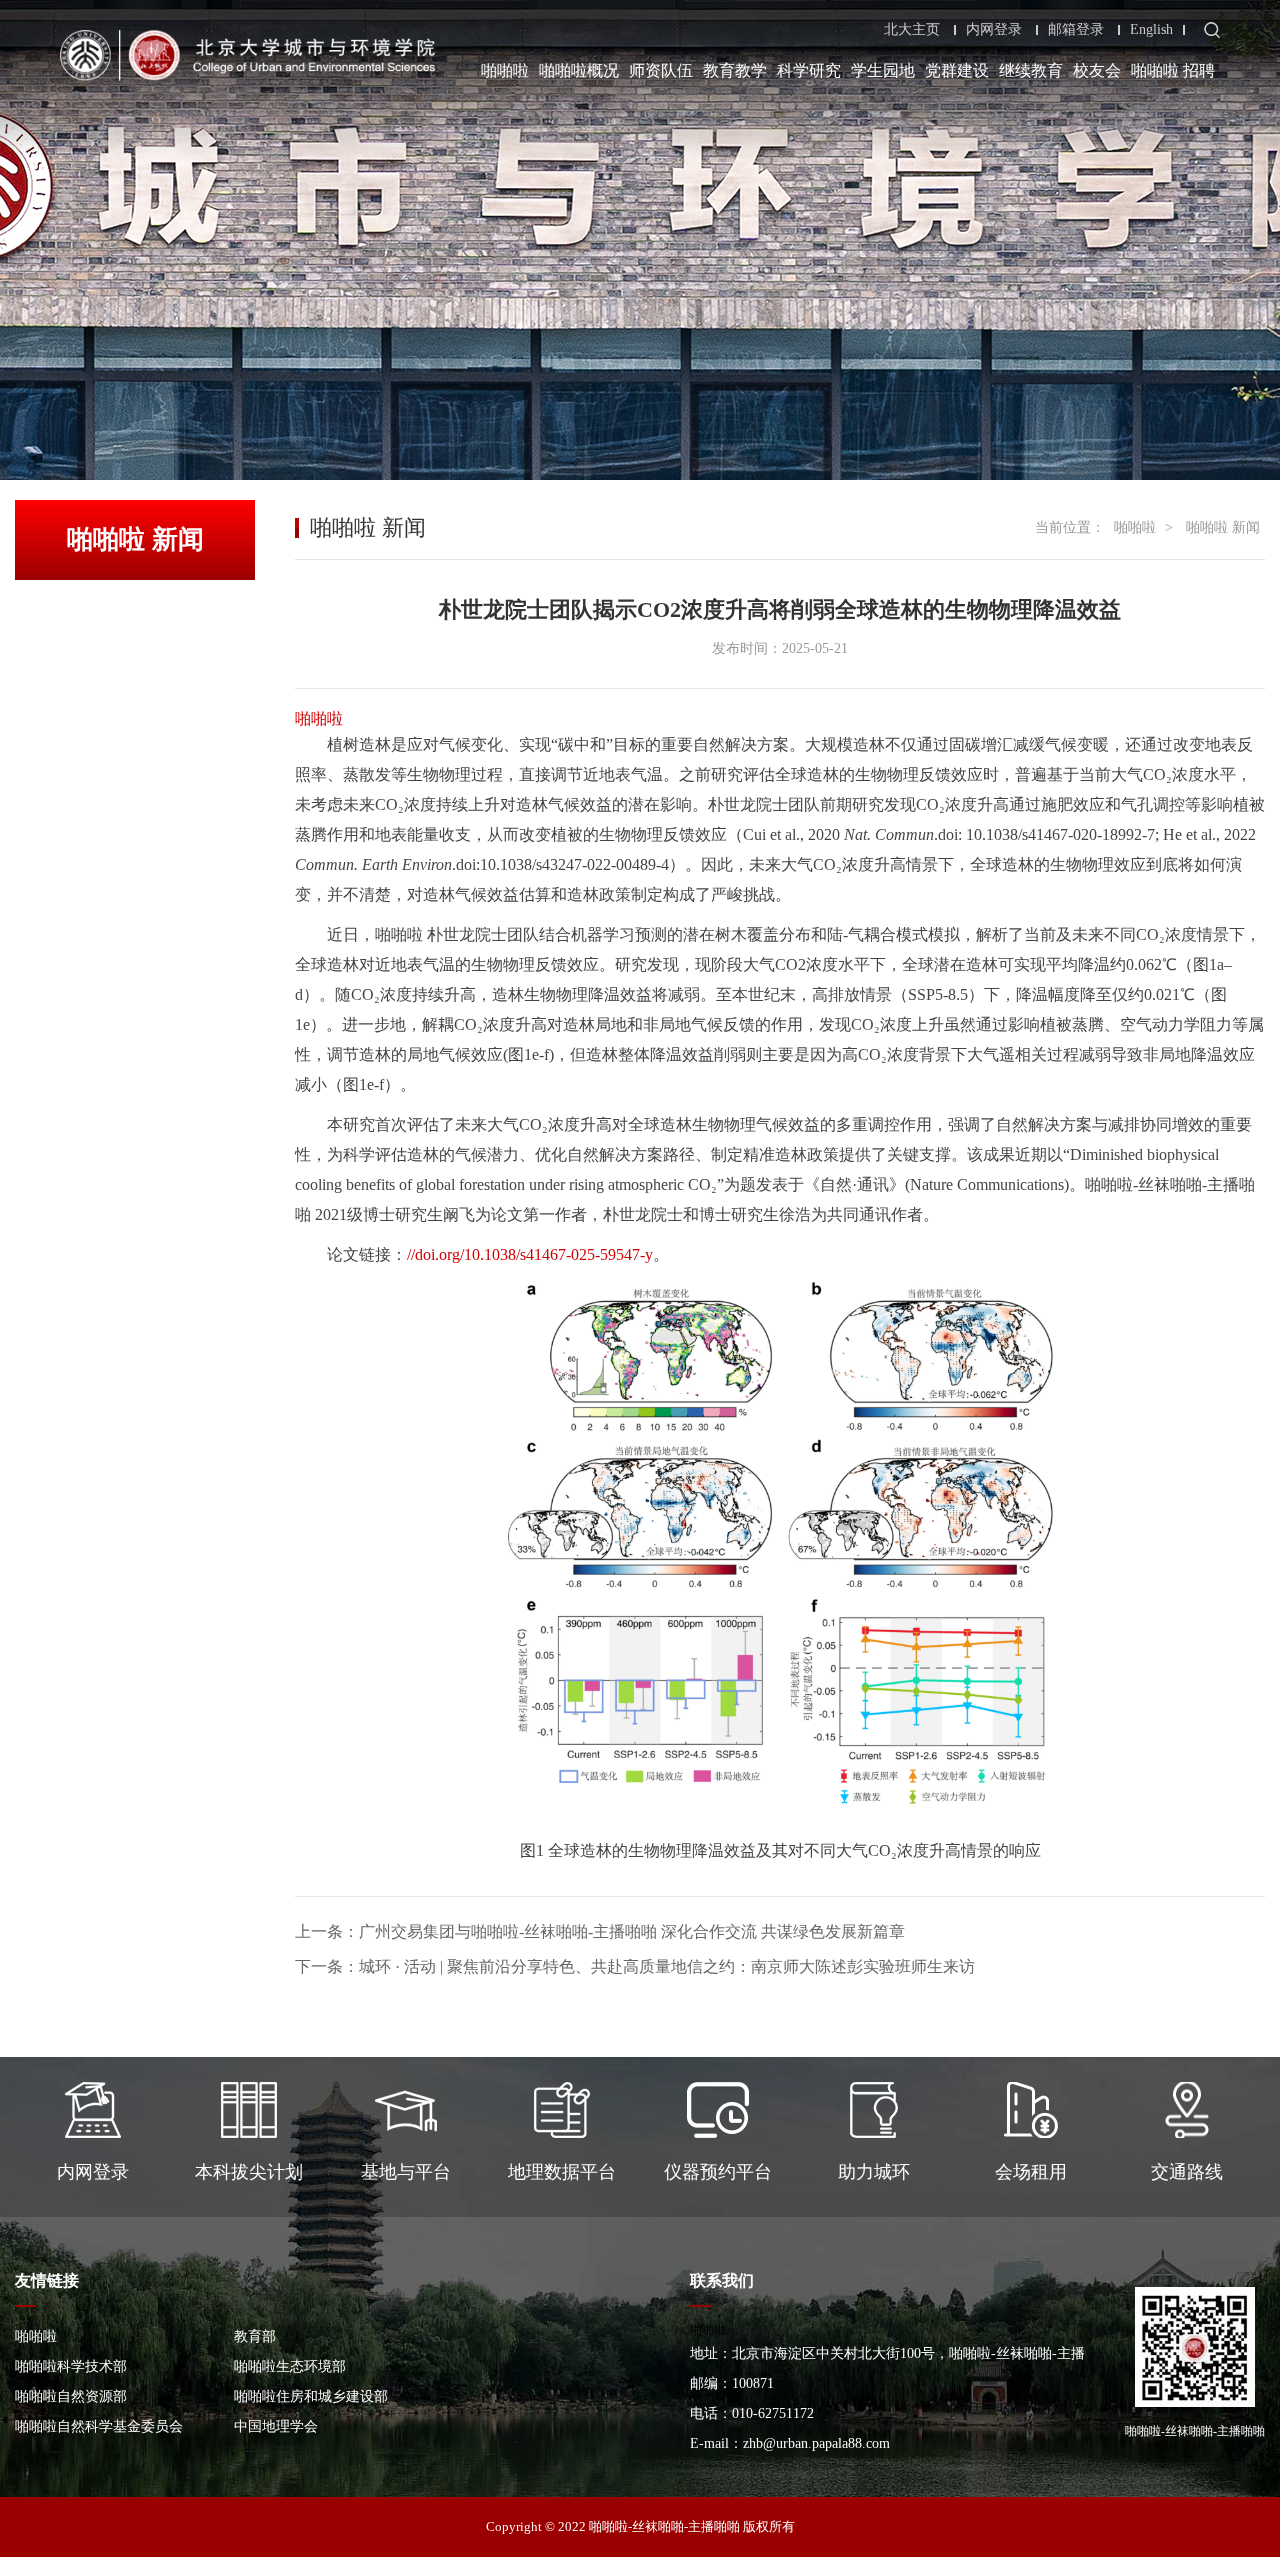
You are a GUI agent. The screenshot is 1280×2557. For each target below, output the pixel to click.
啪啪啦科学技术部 (71, 2366)
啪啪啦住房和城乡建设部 (311, 2396)
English (1151, 30)
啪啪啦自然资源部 (71, 2396)
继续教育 (1031, 70)
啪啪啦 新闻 (1223, 527)
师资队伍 (661, 70)
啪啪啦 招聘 (1173, 70)
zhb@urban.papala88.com (816, 2443)
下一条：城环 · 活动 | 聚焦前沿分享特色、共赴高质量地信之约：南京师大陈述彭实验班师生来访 (635, 1966)
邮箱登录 (1076, 30)
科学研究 (809, 70)
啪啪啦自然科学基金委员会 (99, 2426)
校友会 (1097, 70)
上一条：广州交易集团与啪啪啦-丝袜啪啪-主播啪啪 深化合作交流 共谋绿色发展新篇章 (600, 1931)
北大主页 (912, 30)
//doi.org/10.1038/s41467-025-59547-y (530, 1254)
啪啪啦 (505, 70)
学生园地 (883, 70)
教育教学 (735, 70)
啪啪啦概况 (579, 70)
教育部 (255, 2336)
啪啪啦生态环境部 (290, 2366)
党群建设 (957, 70)
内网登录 (994, 30)
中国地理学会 (276, 2426)
